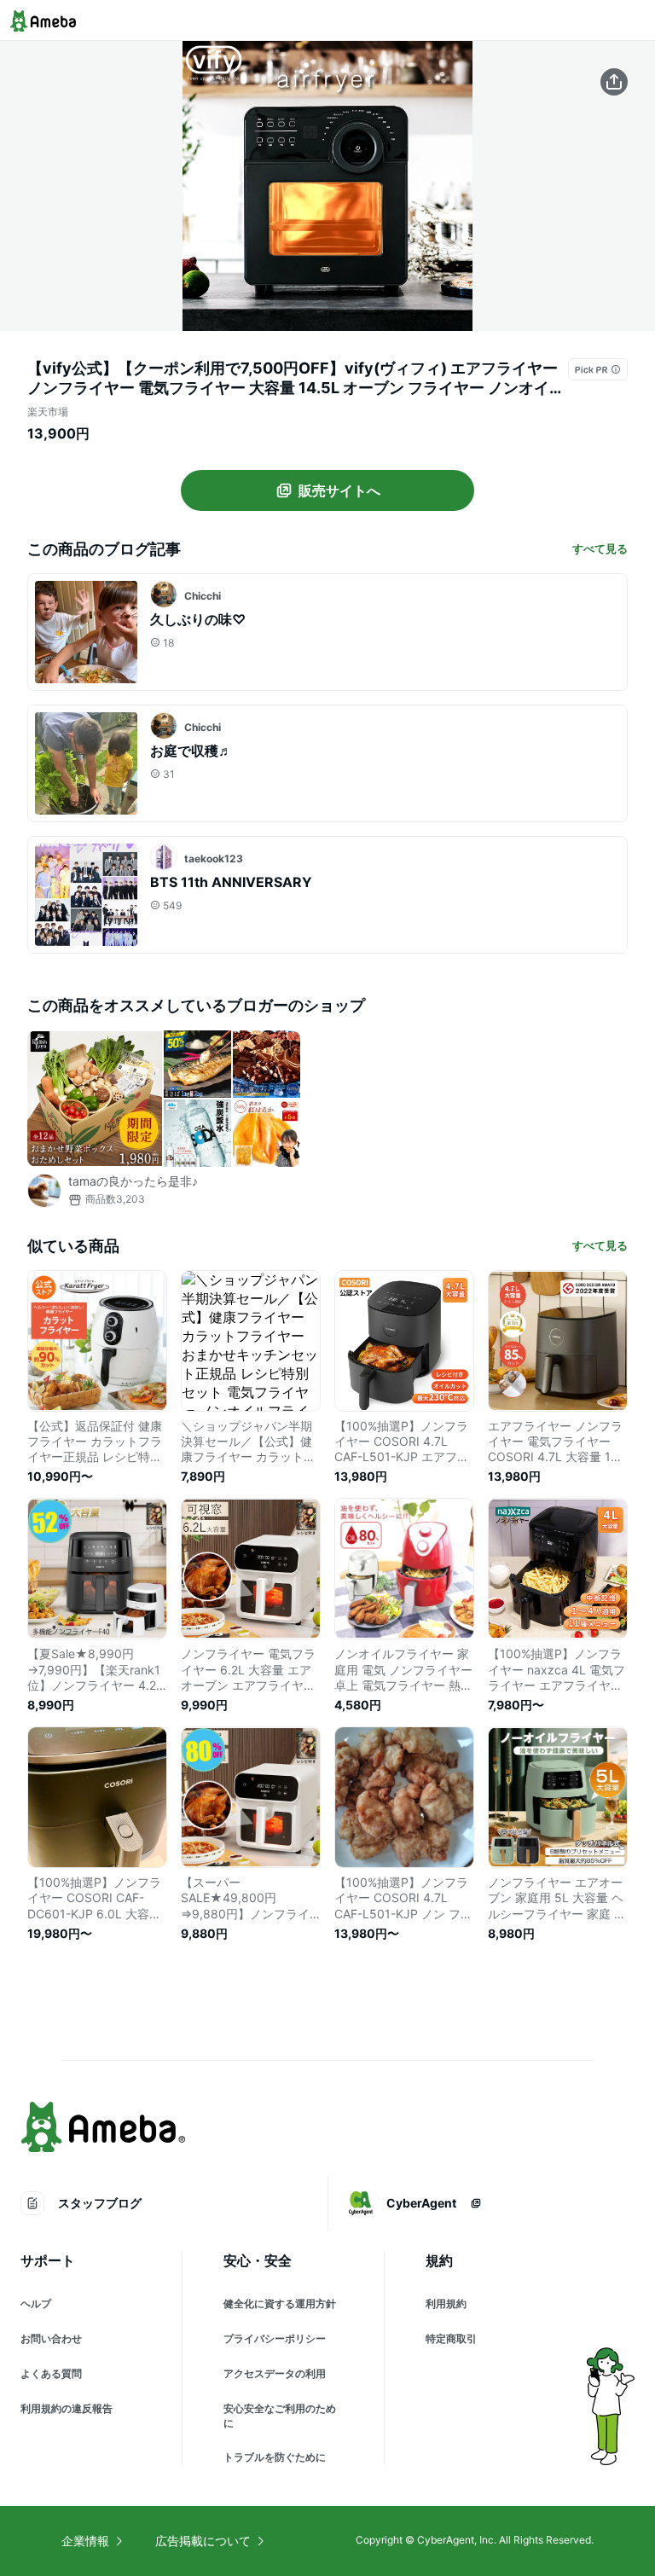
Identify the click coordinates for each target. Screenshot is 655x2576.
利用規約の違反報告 (67, 2408)
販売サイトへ (339, 490)
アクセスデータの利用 (275, 2373)
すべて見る (600, 548)
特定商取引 (451, 2338)
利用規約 (446, 2303)
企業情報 (85, 2541)
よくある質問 (51, 2373)
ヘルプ (36, 2303)
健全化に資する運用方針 (280, 2303)
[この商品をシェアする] (614, 82)
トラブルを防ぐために (275, 2457)
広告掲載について (203, 2541)
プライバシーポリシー (275, 2338)
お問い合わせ (51, 2338)
